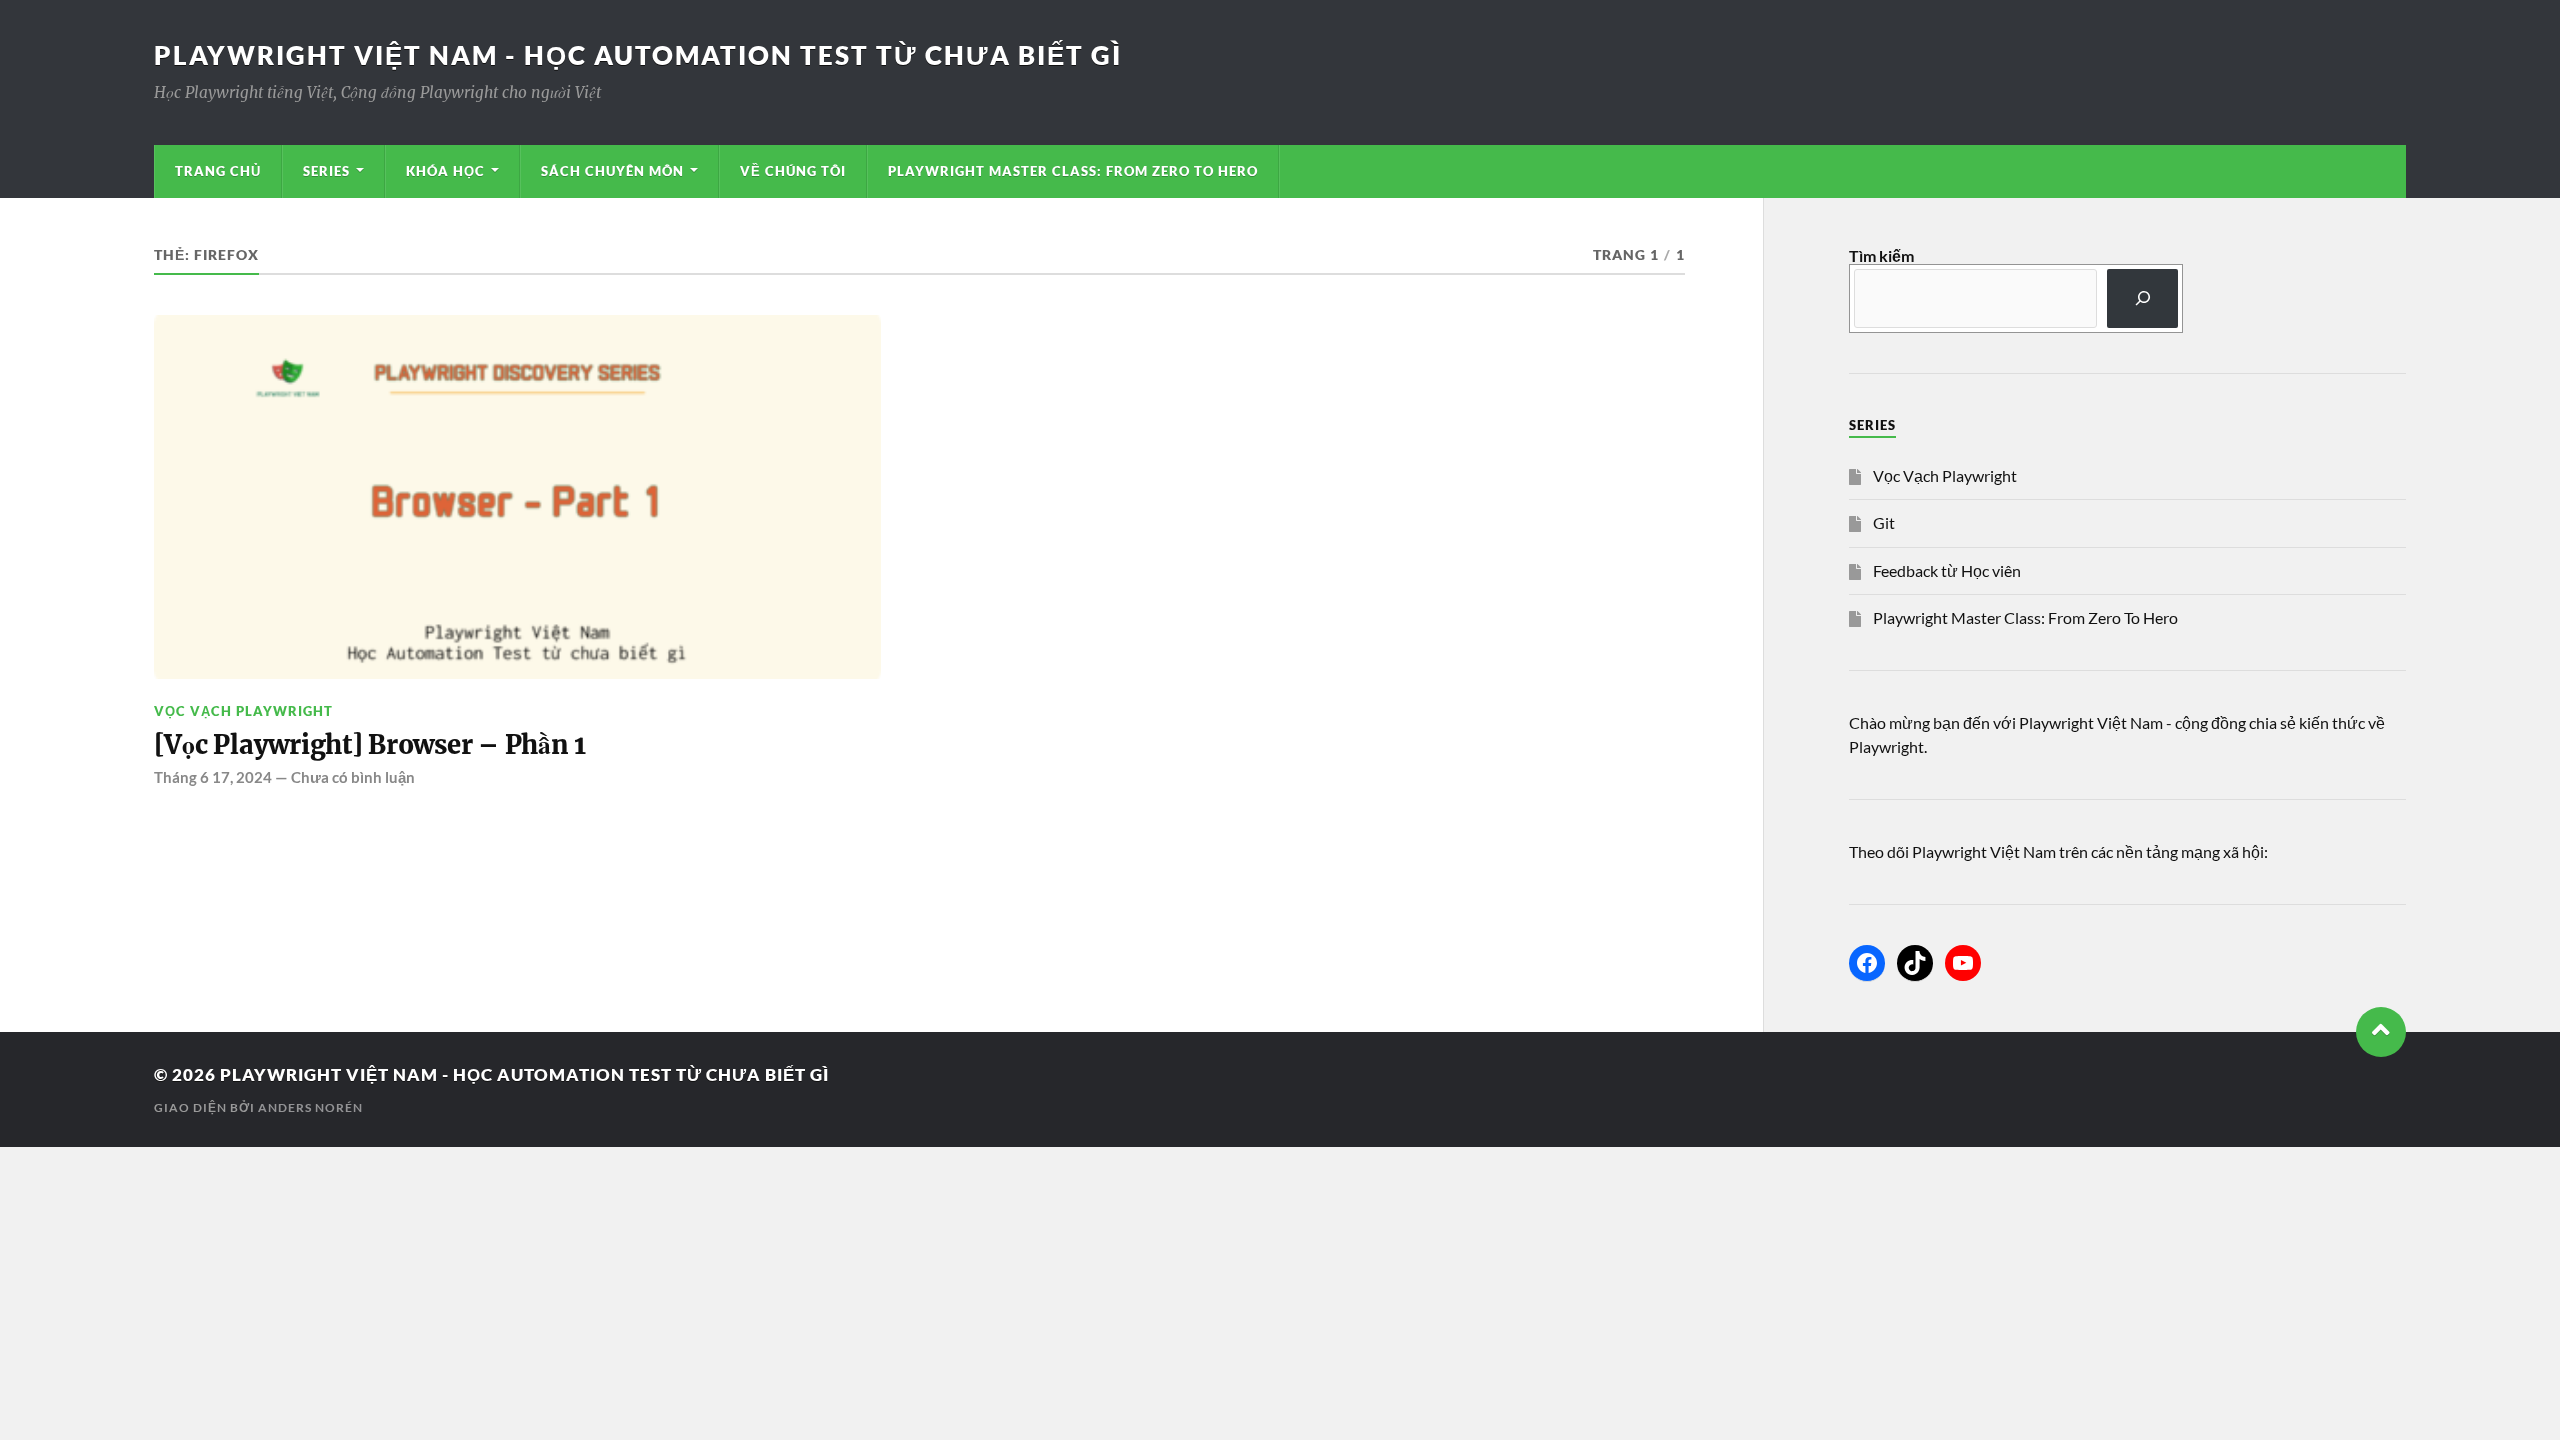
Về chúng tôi (793, 171)
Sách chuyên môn (612, 171)
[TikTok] (1915, 963)
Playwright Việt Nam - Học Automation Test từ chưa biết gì (638, 55)
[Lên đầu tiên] (2381, 1032)
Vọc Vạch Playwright (243, 711)
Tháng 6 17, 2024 (213, 777)
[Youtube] (1963, 963)
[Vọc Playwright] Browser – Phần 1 (370, 745)
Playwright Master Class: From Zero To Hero (1073, 171)
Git (1884, 522)
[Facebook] (1867, 963)
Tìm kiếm (1881, 255)
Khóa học (445, 171)
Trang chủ (218, 171)
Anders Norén (310, 1107)
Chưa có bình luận (353, 777)
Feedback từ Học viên (1947, 570)
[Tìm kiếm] (2142, 298)
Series (326, 171)
